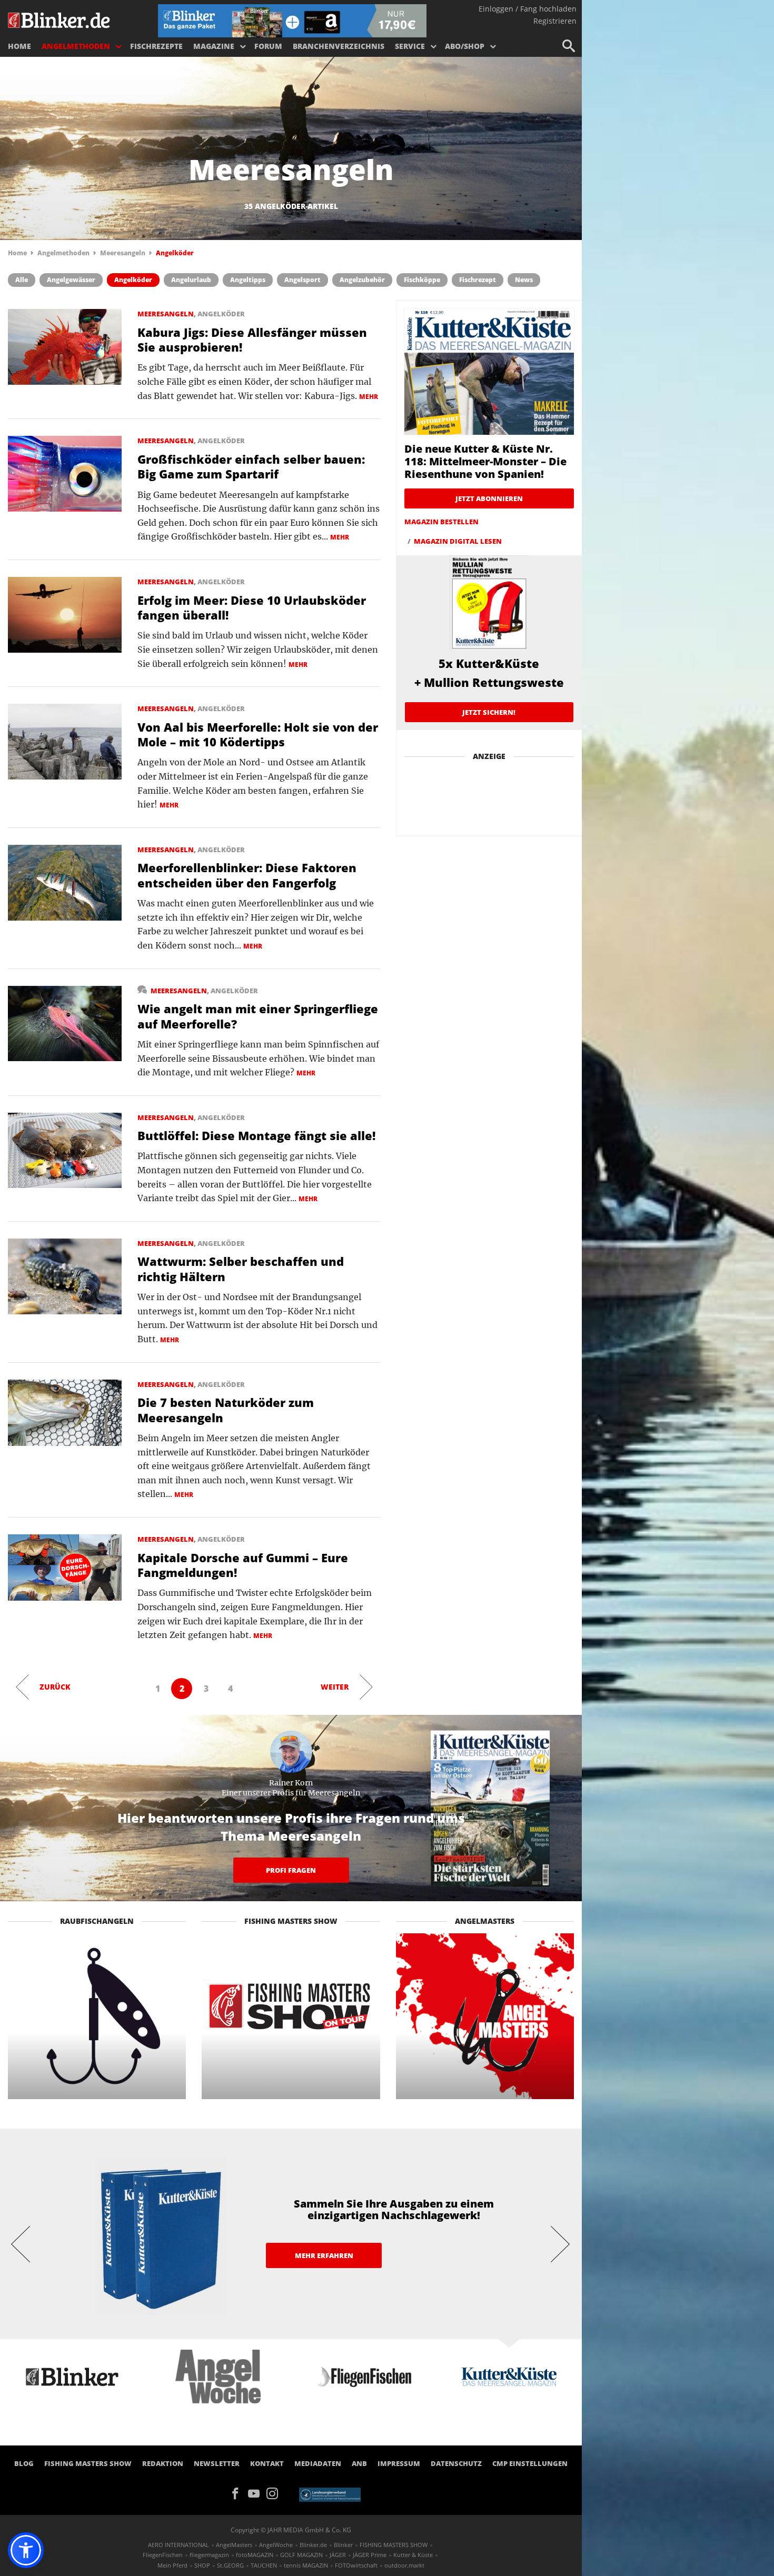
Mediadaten (318, 2463)
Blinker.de (313, 2545)
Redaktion (163, 2463)
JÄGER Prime (370, 2555)
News (524, 280)
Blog (24, 2463)
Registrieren (555, 21)
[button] (26, 2550)
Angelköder (133, 280)
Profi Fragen (291, 1870)
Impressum (399, 2463)
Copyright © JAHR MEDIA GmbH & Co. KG (291, 2530)
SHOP (202, 2565)
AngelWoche (276, 2545)
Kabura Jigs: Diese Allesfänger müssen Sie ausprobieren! (252, 340)
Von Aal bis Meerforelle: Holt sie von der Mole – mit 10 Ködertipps (258, 735)
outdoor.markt (404, 2565)
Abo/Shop (465, 46)
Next (561, 2243)
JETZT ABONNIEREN (489, 498)
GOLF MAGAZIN (301, 2555)
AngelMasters (234, 2545)
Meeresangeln (123, 253)
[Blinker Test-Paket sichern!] (292, 20)
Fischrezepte (156, 46)
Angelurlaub (191, 280)
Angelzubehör (362, 280)
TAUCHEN (264, 2565)
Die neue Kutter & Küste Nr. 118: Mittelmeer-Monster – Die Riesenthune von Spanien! (485, 461)
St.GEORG (230, 2565)
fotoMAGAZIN (255, 2555)
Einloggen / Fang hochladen (528, 9)
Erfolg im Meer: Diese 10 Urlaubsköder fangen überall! (252, 608)
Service (410, 46)
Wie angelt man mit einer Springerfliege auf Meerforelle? (258, 1016)
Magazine (214, 46)
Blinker (343, 2545)
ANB (359, 2463)
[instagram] (275, 2493)
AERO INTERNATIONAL (178, 2545)
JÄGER (338, 2555)
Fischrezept (478, 280)
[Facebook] (239, 2493)
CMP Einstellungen (530, 2463)
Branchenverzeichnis (339, 46)
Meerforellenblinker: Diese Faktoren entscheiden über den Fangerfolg (247, 875)
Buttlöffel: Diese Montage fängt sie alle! (256, 1135)
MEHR (369, 397)
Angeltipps (248, 280)
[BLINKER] (59, 19)
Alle (22, 280)
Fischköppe (422, 280)
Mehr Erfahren (324, 2255)
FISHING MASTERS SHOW (88, 2463)
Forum (268, 46)
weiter (335, 1687)
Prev (21, 2243)
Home (19, 46)
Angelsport (302, 280)
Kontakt (267, 2463)
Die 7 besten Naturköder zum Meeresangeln (226, 1410)
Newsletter (217, 2463)
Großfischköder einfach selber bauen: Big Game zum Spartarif (251, 467)
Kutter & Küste (413, 2555)
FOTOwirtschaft (356, 2565)
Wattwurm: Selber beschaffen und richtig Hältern (241, 1269)
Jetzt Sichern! (489, 712)
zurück (55, 1687)
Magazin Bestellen (441, 522)
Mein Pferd (172, 2565)
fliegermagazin (209, 2555)
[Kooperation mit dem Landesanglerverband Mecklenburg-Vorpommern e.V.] (330, 2494)
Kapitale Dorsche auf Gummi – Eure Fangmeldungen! (243, 1565)
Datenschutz (456, 2463)
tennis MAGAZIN (306, 2565)
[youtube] (257, 2493)
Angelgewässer (71, 280)
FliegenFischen (163, 2555)
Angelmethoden (76, 46)
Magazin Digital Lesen (458, 541)
